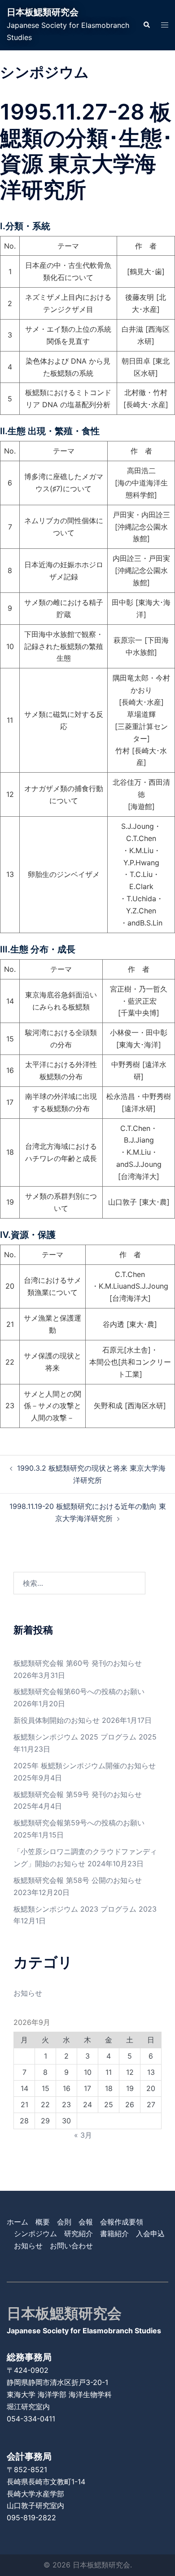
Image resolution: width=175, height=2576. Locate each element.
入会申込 (150, 2233)
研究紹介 (79, 2233)
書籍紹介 (114, 2233)
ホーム (17, 2222)
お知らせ (28, 1993)
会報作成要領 (122, 2222)
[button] (146, 25)
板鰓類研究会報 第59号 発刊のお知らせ (78, 1794)
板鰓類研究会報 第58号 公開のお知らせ (78, 1880)
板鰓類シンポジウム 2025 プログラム (75, 1737)
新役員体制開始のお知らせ (57, 1720)
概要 (43, 2222)
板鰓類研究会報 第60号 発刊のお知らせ (78, 1663)
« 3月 (83, 2135)
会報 (86, 2222)
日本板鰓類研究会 (43, 12)
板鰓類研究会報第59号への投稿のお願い (79, 1823)
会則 (64, 2222)
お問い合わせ (71, 2246)
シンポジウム (35, 2233)
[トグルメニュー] (165, 25)
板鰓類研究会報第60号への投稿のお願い (79, 1691)
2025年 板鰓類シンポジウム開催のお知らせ (85, 1766)
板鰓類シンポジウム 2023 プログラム (75, 1909)
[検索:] (79, 1583)
